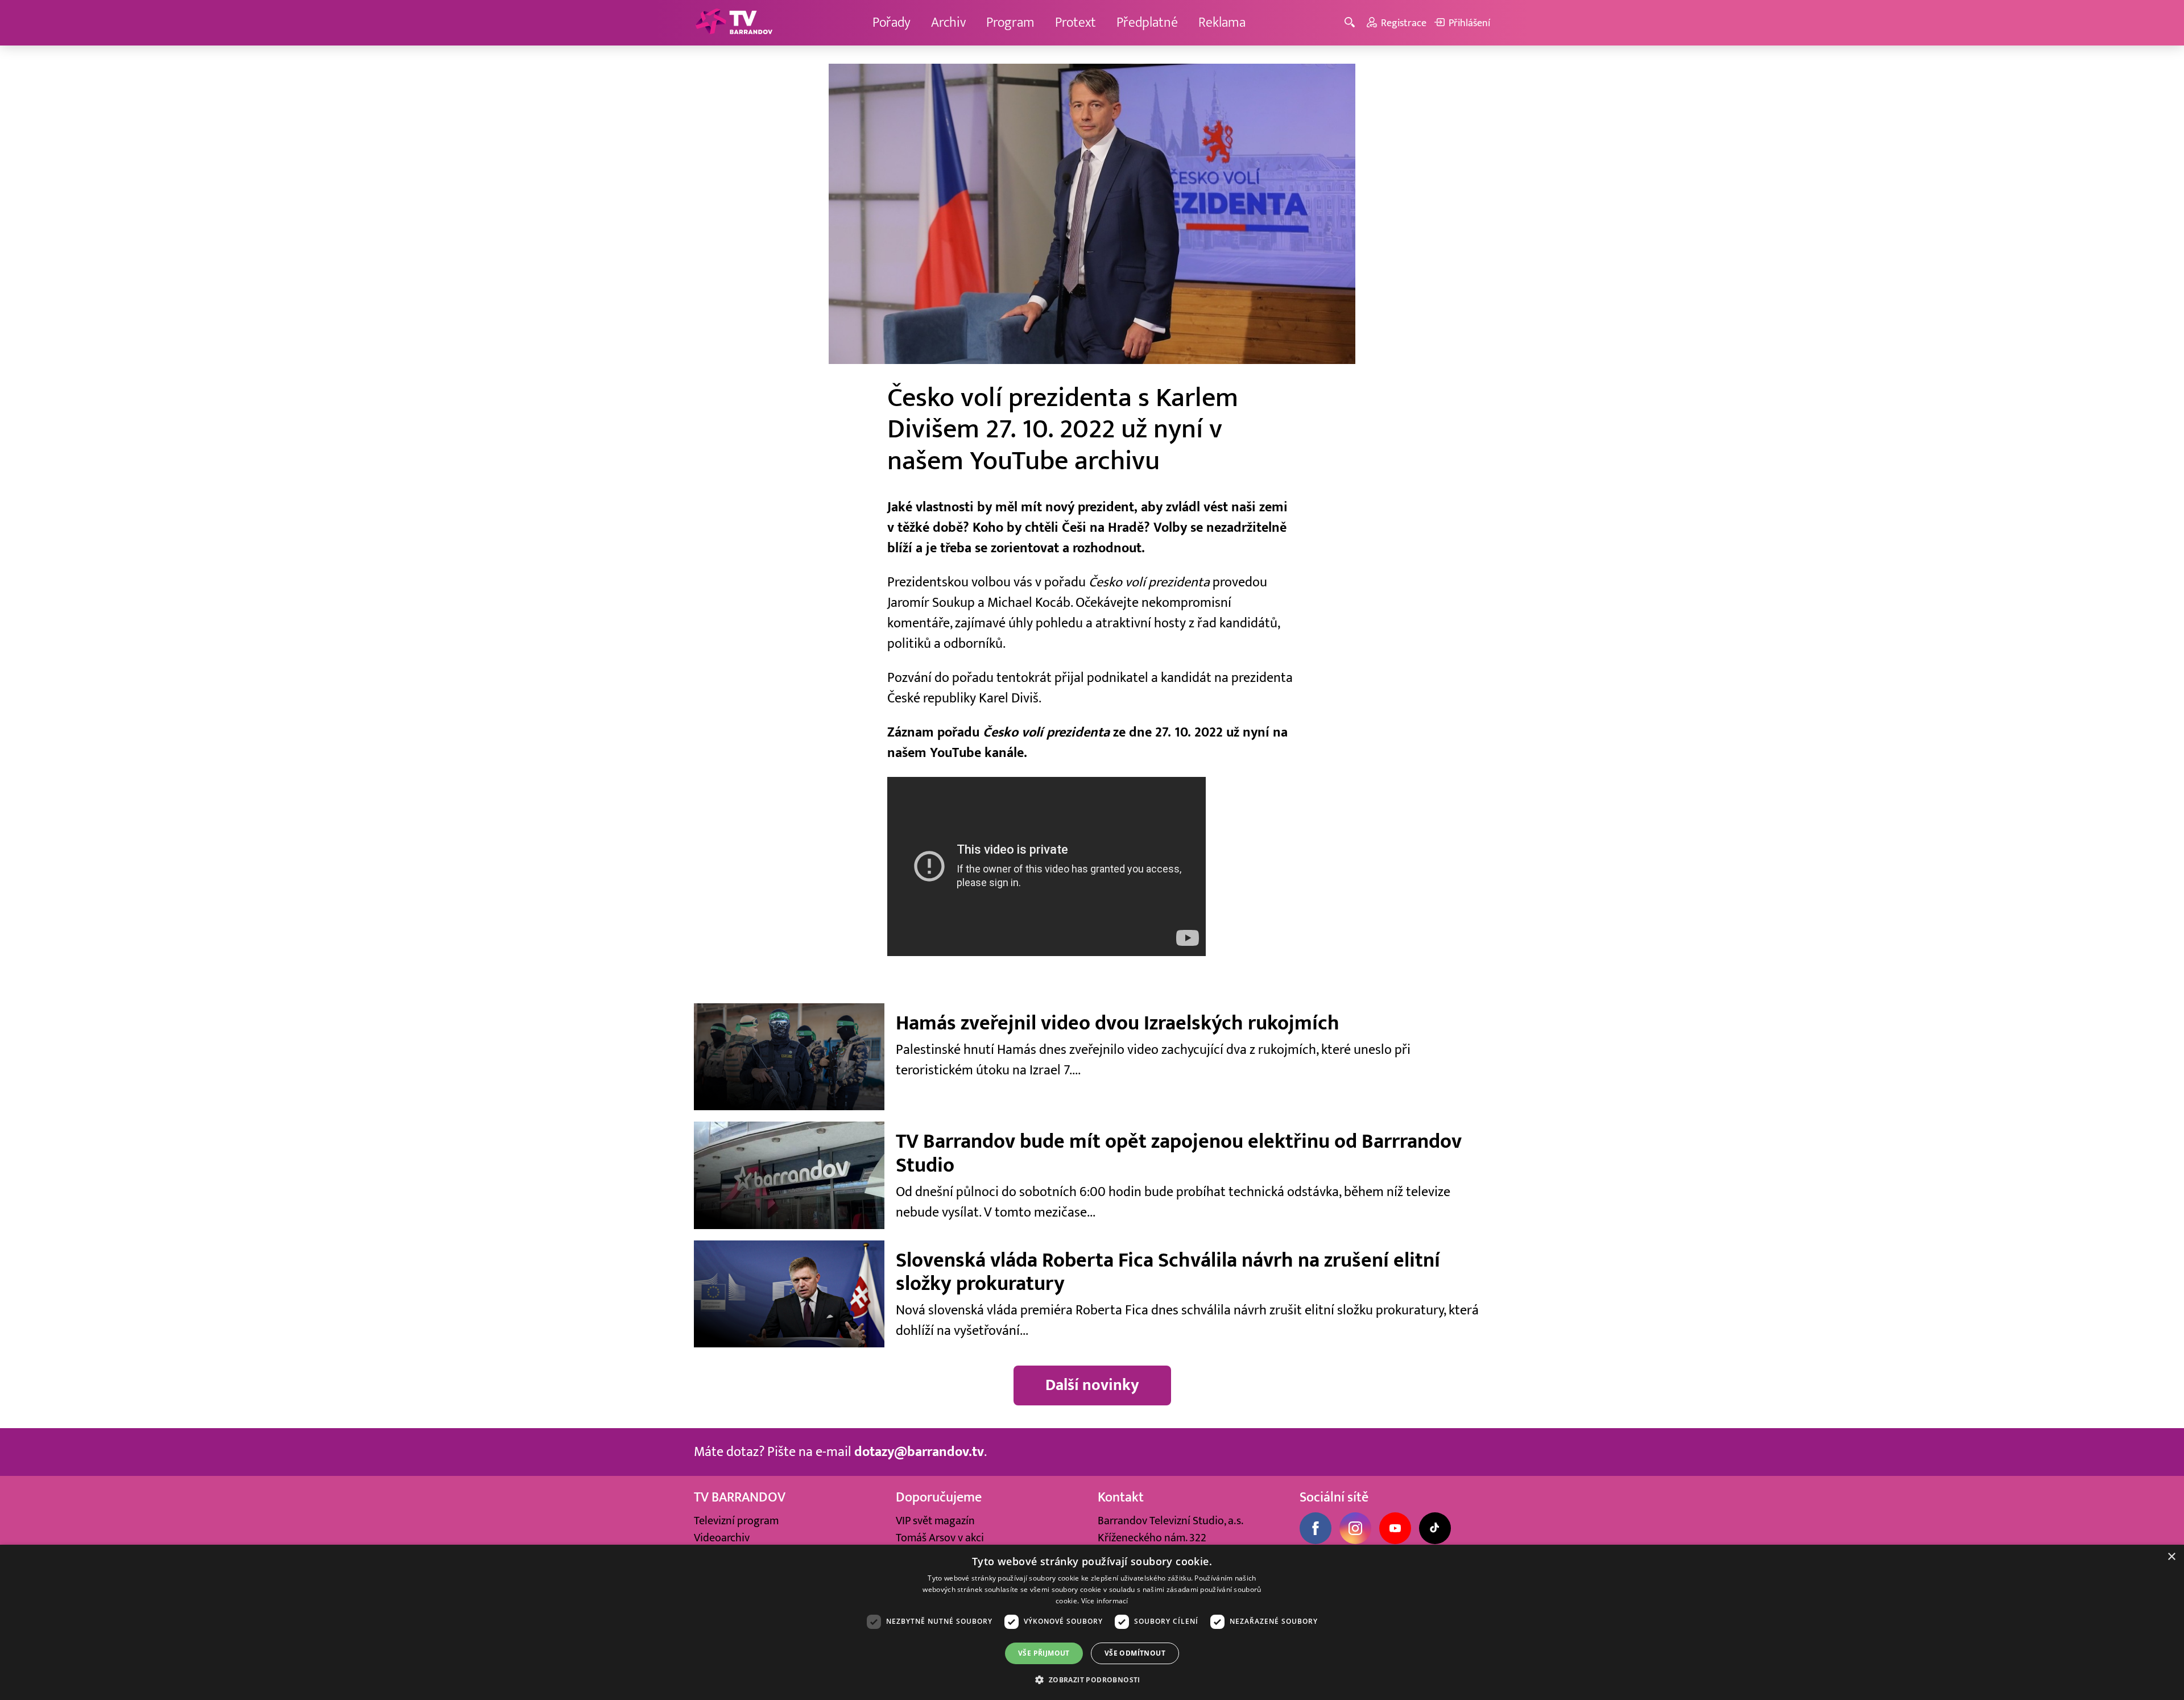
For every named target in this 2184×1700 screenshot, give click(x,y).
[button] (1092, 1680)
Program (1010, 22)
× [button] (2171, 1557)
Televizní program (736, 1521)
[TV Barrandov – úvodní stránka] (734, 23)
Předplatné (1147, 22)
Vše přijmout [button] (1044, 1653)
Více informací (1105, 1601)
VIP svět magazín (935, 1521)
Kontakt (1121, 1497)
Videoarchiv (722, 1538)
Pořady (892, 22)
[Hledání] (1352, 23)
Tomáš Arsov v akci (940, 1538)
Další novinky (1092, 1385)
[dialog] (1092, 1622)
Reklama (1222, 22)
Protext (1076, 22)
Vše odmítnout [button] (1135, 1653)
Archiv (948, 22)
